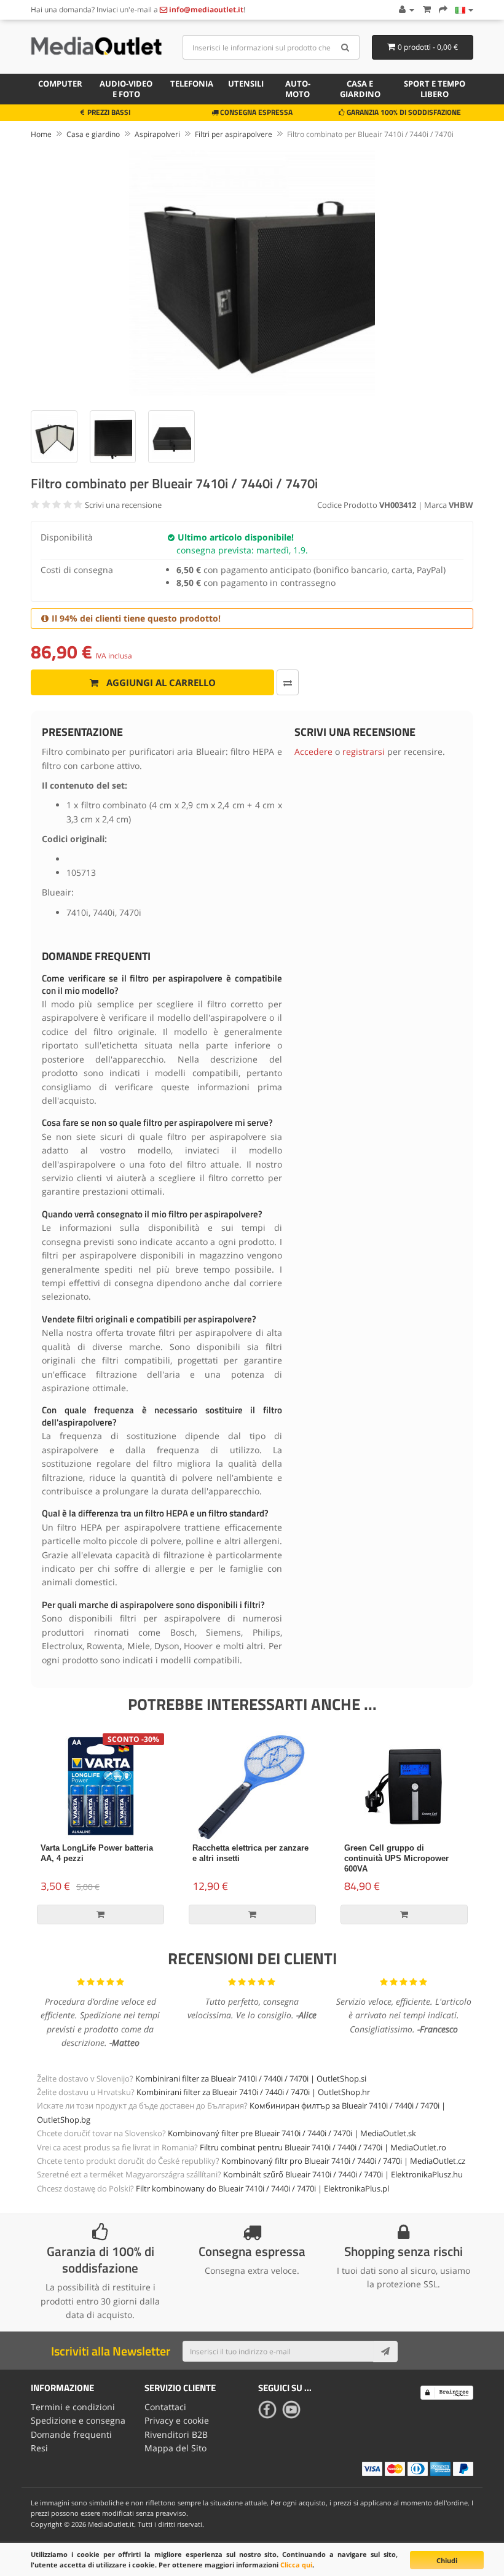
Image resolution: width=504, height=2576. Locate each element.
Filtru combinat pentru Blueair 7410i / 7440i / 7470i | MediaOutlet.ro (323, 2147)
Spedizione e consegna (78, 2420)
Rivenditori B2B (176, 2434)
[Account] (406, 10)
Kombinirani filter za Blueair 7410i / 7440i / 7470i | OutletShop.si (251, 2078)
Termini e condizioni (73, 2407)
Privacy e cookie (177, 2420)
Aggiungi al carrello (160, 682)
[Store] (464, 10)
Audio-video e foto (126, 89)
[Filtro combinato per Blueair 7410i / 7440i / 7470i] (252, 273)
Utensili (246, 84)
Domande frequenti (71, 2434)
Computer (60, 84)
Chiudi (447, 2560)
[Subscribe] (385, 2351)
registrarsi (364, 751)
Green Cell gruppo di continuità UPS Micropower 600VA (396, 1858)
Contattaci (165, 2407)
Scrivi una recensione (123, 505)
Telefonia (192, 84)
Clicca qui (296, 2565)
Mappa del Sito (175, 2448)
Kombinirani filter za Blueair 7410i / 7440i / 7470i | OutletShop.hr (253, 2092)
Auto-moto (298, 89)
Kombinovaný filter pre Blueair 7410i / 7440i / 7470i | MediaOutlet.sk (292, 2133)
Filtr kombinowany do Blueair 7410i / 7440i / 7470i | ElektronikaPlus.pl (262, 2188)
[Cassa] (443, 10)
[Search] (346, 47)
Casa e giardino (360, 89)
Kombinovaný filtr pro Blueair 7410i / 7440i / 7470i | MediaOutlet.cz (343, 2161)
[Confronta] (288, 682)
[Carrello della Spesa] (427, 10)
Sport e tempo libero (435, 89)
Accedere (313, 751)
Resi (39, 2448)
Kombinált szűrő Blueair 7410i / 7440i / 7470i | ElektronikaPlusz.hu (343, 2174)
